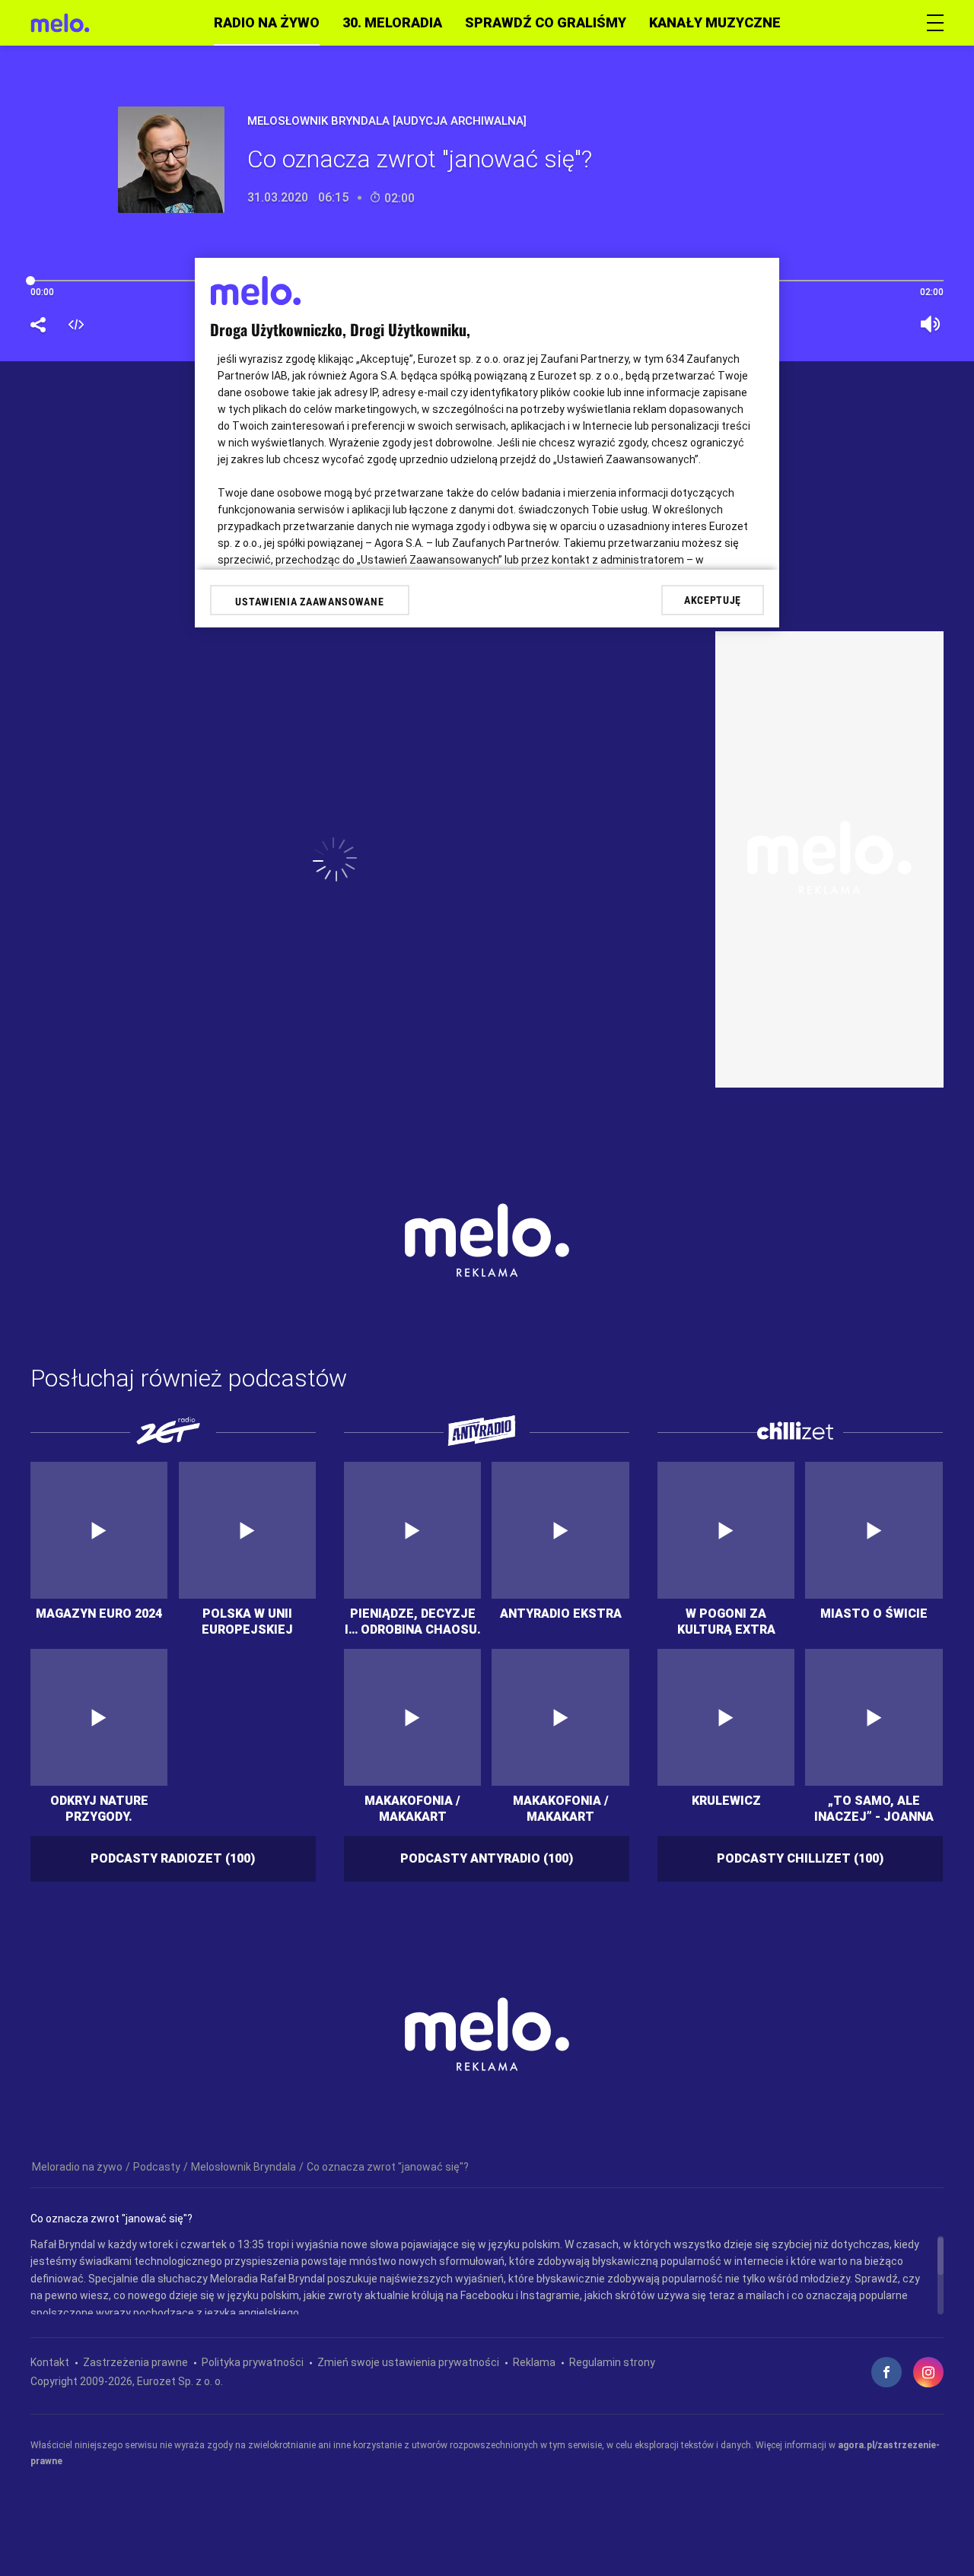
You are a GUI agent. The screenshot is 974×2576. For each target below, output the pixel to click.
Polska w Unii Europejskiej (247, 1621)
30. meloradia (392, 22)
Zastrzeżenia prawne (135, 2362)
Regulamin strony (612, 2362)
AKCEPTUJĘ (713, 600)
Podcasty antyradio (487, 1858)
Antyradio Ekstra (561, 1614)
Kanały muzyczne (715, 22)
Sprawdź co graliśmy (546, 22)
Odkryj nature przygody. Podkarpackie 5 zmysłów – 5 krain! (99, 1808)
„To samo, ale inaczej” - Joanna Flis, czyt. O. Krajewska (874, 1808)
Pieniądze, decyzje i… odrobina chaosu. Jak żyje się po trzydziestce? (413, 1621)
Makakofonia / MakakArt (412, 1808)
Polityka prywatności (253, 2362)
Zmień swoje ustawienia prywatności (408, 2362)
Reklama (534, 2362)
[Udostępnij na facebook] (886, 2372)
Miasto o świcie (874, 1614)
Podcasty (157, 2167)
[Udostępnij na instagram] (928, 2372)
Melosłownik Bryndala (243, 2167)
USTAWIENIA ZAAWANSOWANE (309, 602)
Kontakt (50, 2362)
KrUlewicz (726, 1801)
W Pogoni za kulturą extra (726, 1621)
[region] (487, 2275)
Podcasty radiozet (173, 1858)
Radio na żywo (267, 22)
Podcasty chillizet (800, 1858)
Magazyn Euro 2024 (99, 1614)
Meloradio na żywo (77, 2167)
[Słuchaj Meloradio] (60, 23)
